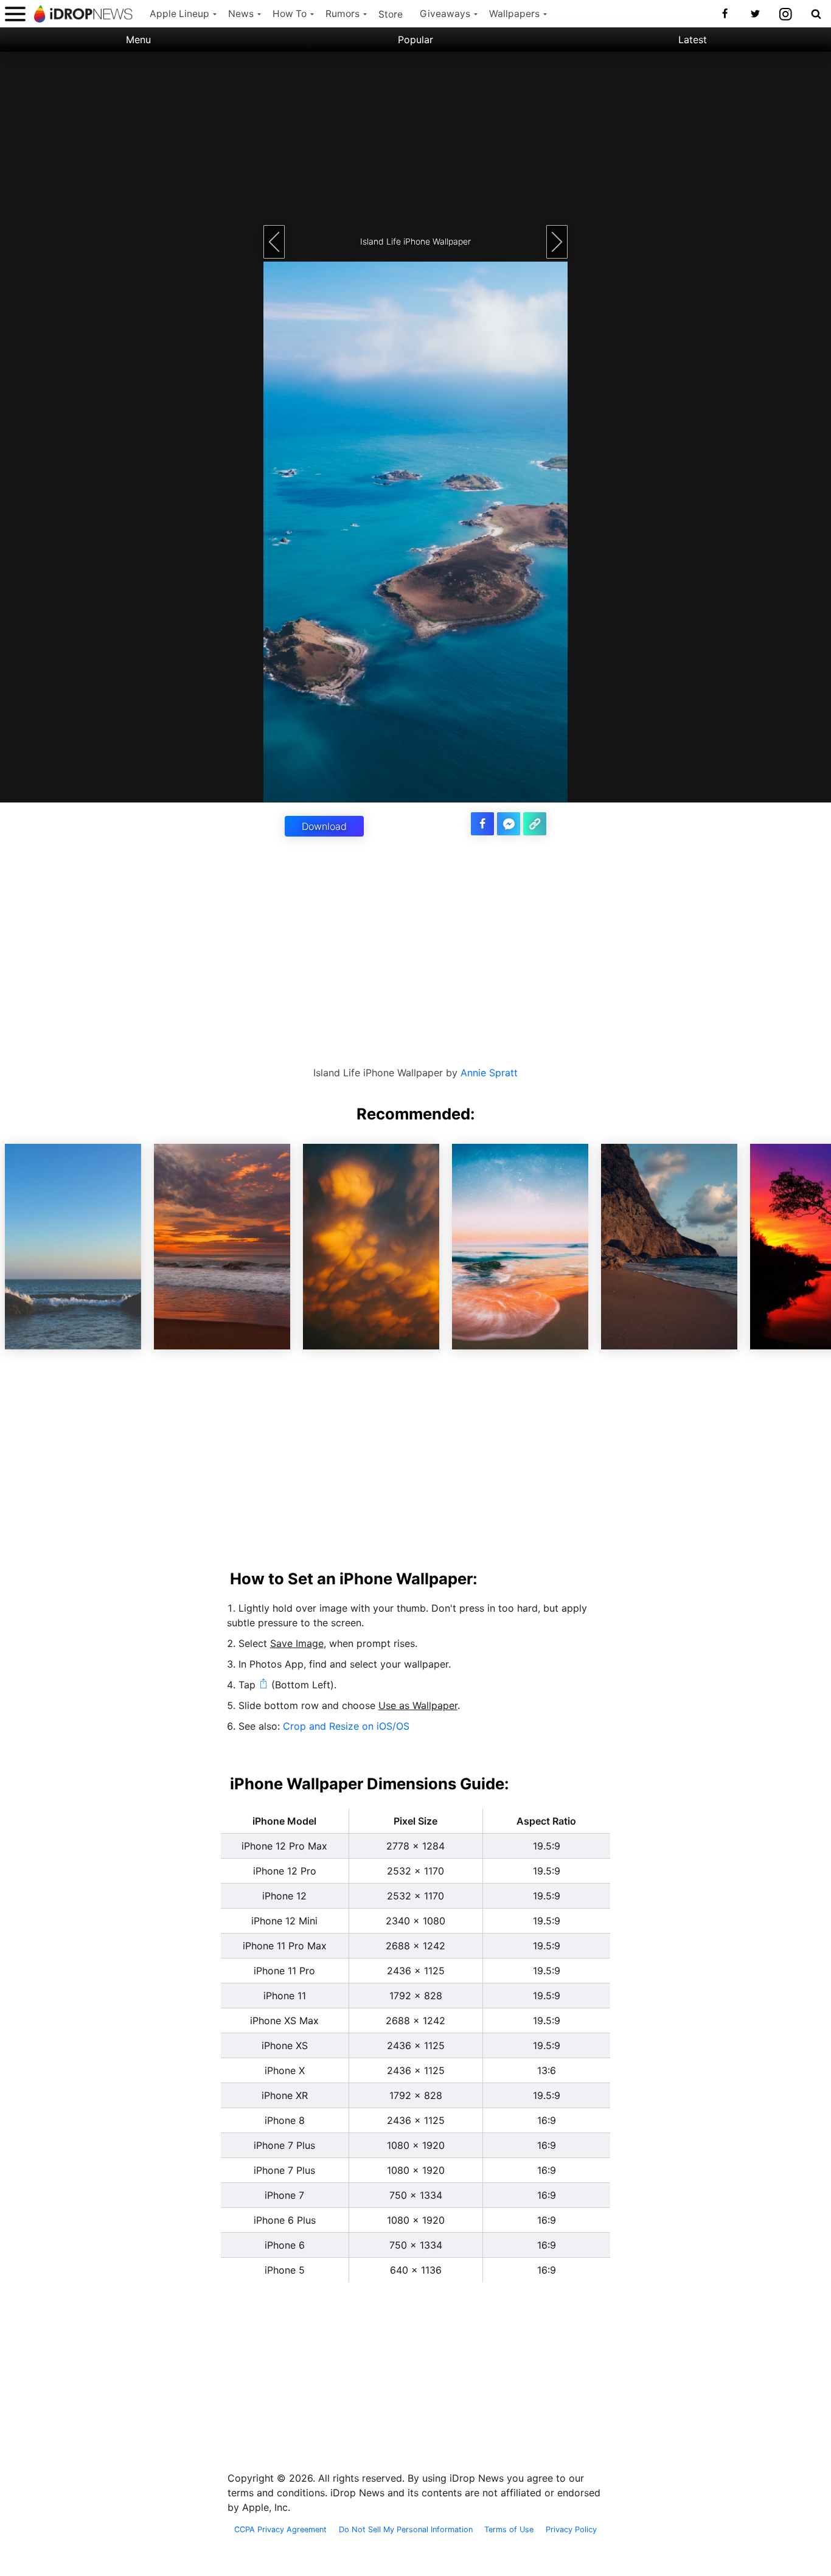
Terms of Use (509, 2530)
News (241, 14)
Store (391, 14)
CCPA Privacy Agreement (280, 2530)
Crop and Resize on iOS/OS (346, 1726)
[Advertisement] (415, 137)
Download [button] (324, 826)
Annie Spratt (489, 1073)
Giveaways (445, 14)
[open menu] (15, 14)
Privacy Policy (571, 2530)
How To (290, 14)
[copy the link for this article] (535, 824)
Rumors (342, 14)
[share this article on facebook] (482, 824)
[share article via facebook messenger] (509, 824)
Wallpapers (514, 14)
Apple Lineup (179, 14)
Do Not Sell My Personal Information (406, 2530)
